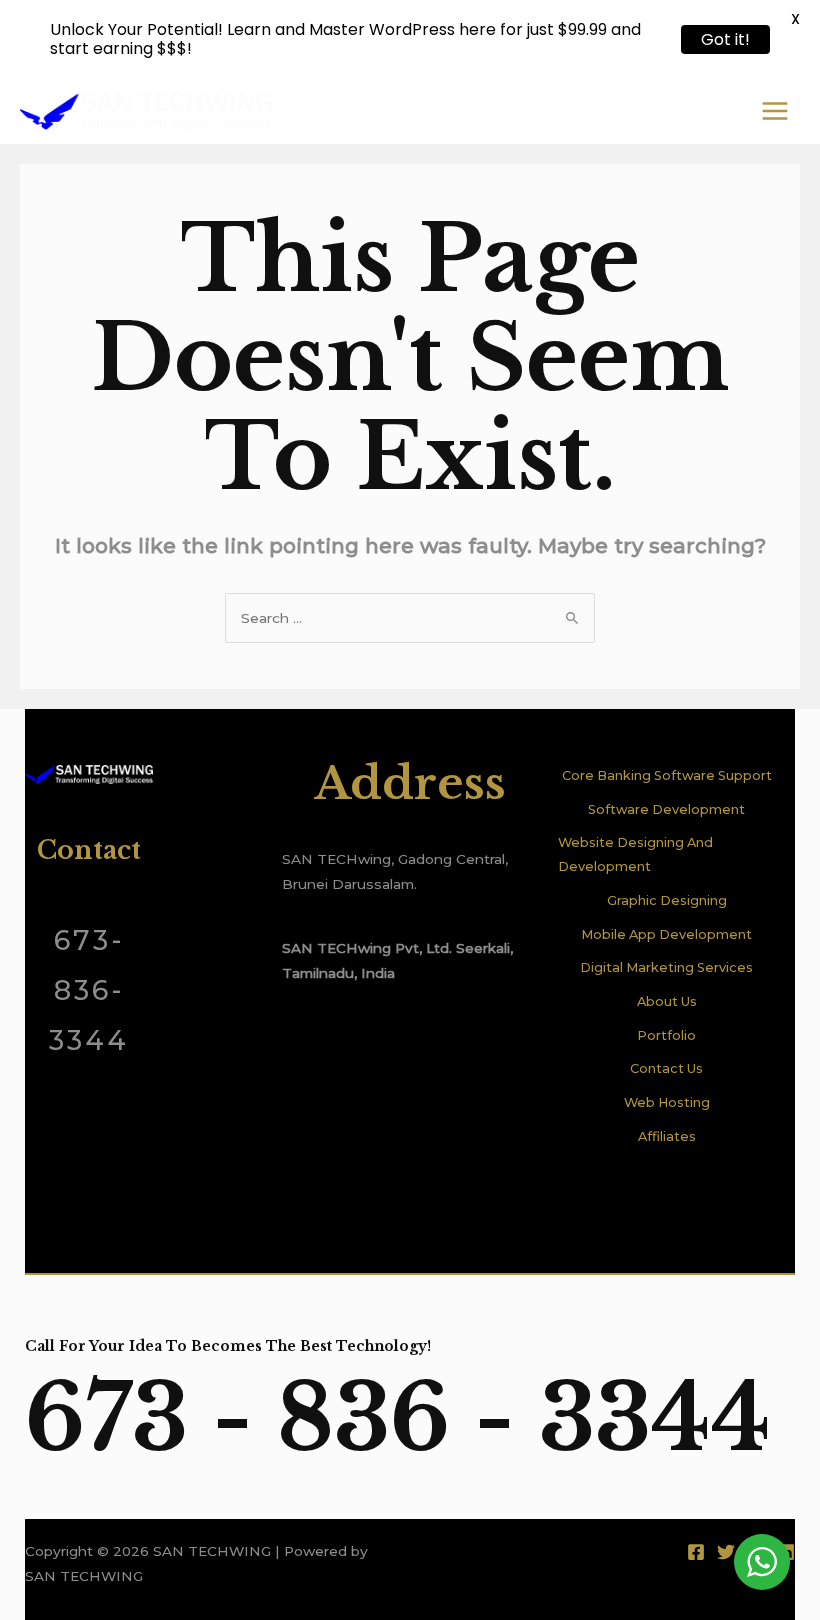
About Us (667, 1001)
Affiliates (667, 1136)
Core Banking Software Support (667, 775)
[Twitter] (726, 1552)
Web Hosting (667, 1102)
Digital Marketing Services (666, 967)
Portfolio (666, 1035)
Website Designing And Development (635, 854)
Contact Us (666, 1068)
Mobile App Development (666, 934)
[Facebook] (696, 1552)
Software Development (666, 809)
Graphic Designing (667, 900)
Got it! (725, 39)
